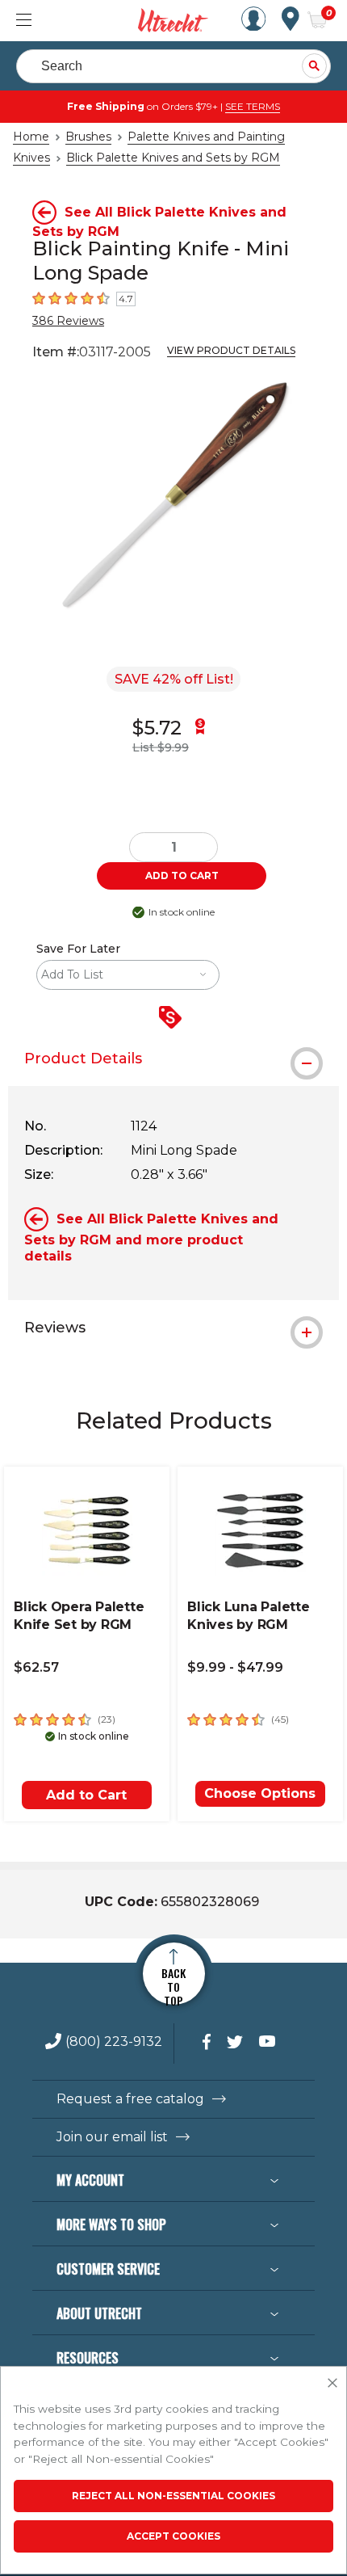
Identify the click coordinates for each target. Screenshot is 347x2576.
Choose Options (260, 1793)
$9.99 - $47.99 (235, 1667)
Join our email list (112, 2137)
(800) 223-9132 (114, 2042)
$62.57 (36, 1667)
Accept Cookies (173, 2536)
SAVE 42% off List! (174, 679)
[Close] (332, 2384)
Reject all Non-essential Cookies (173, 2496)
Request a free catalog (130, 2099)
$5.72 (157, 728)
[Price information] (173, 1019)
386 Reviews (68, 321)
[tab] (173, 1059)
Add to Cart (86, 1795)
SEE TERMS (253, 106)
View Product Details (231, 350)
